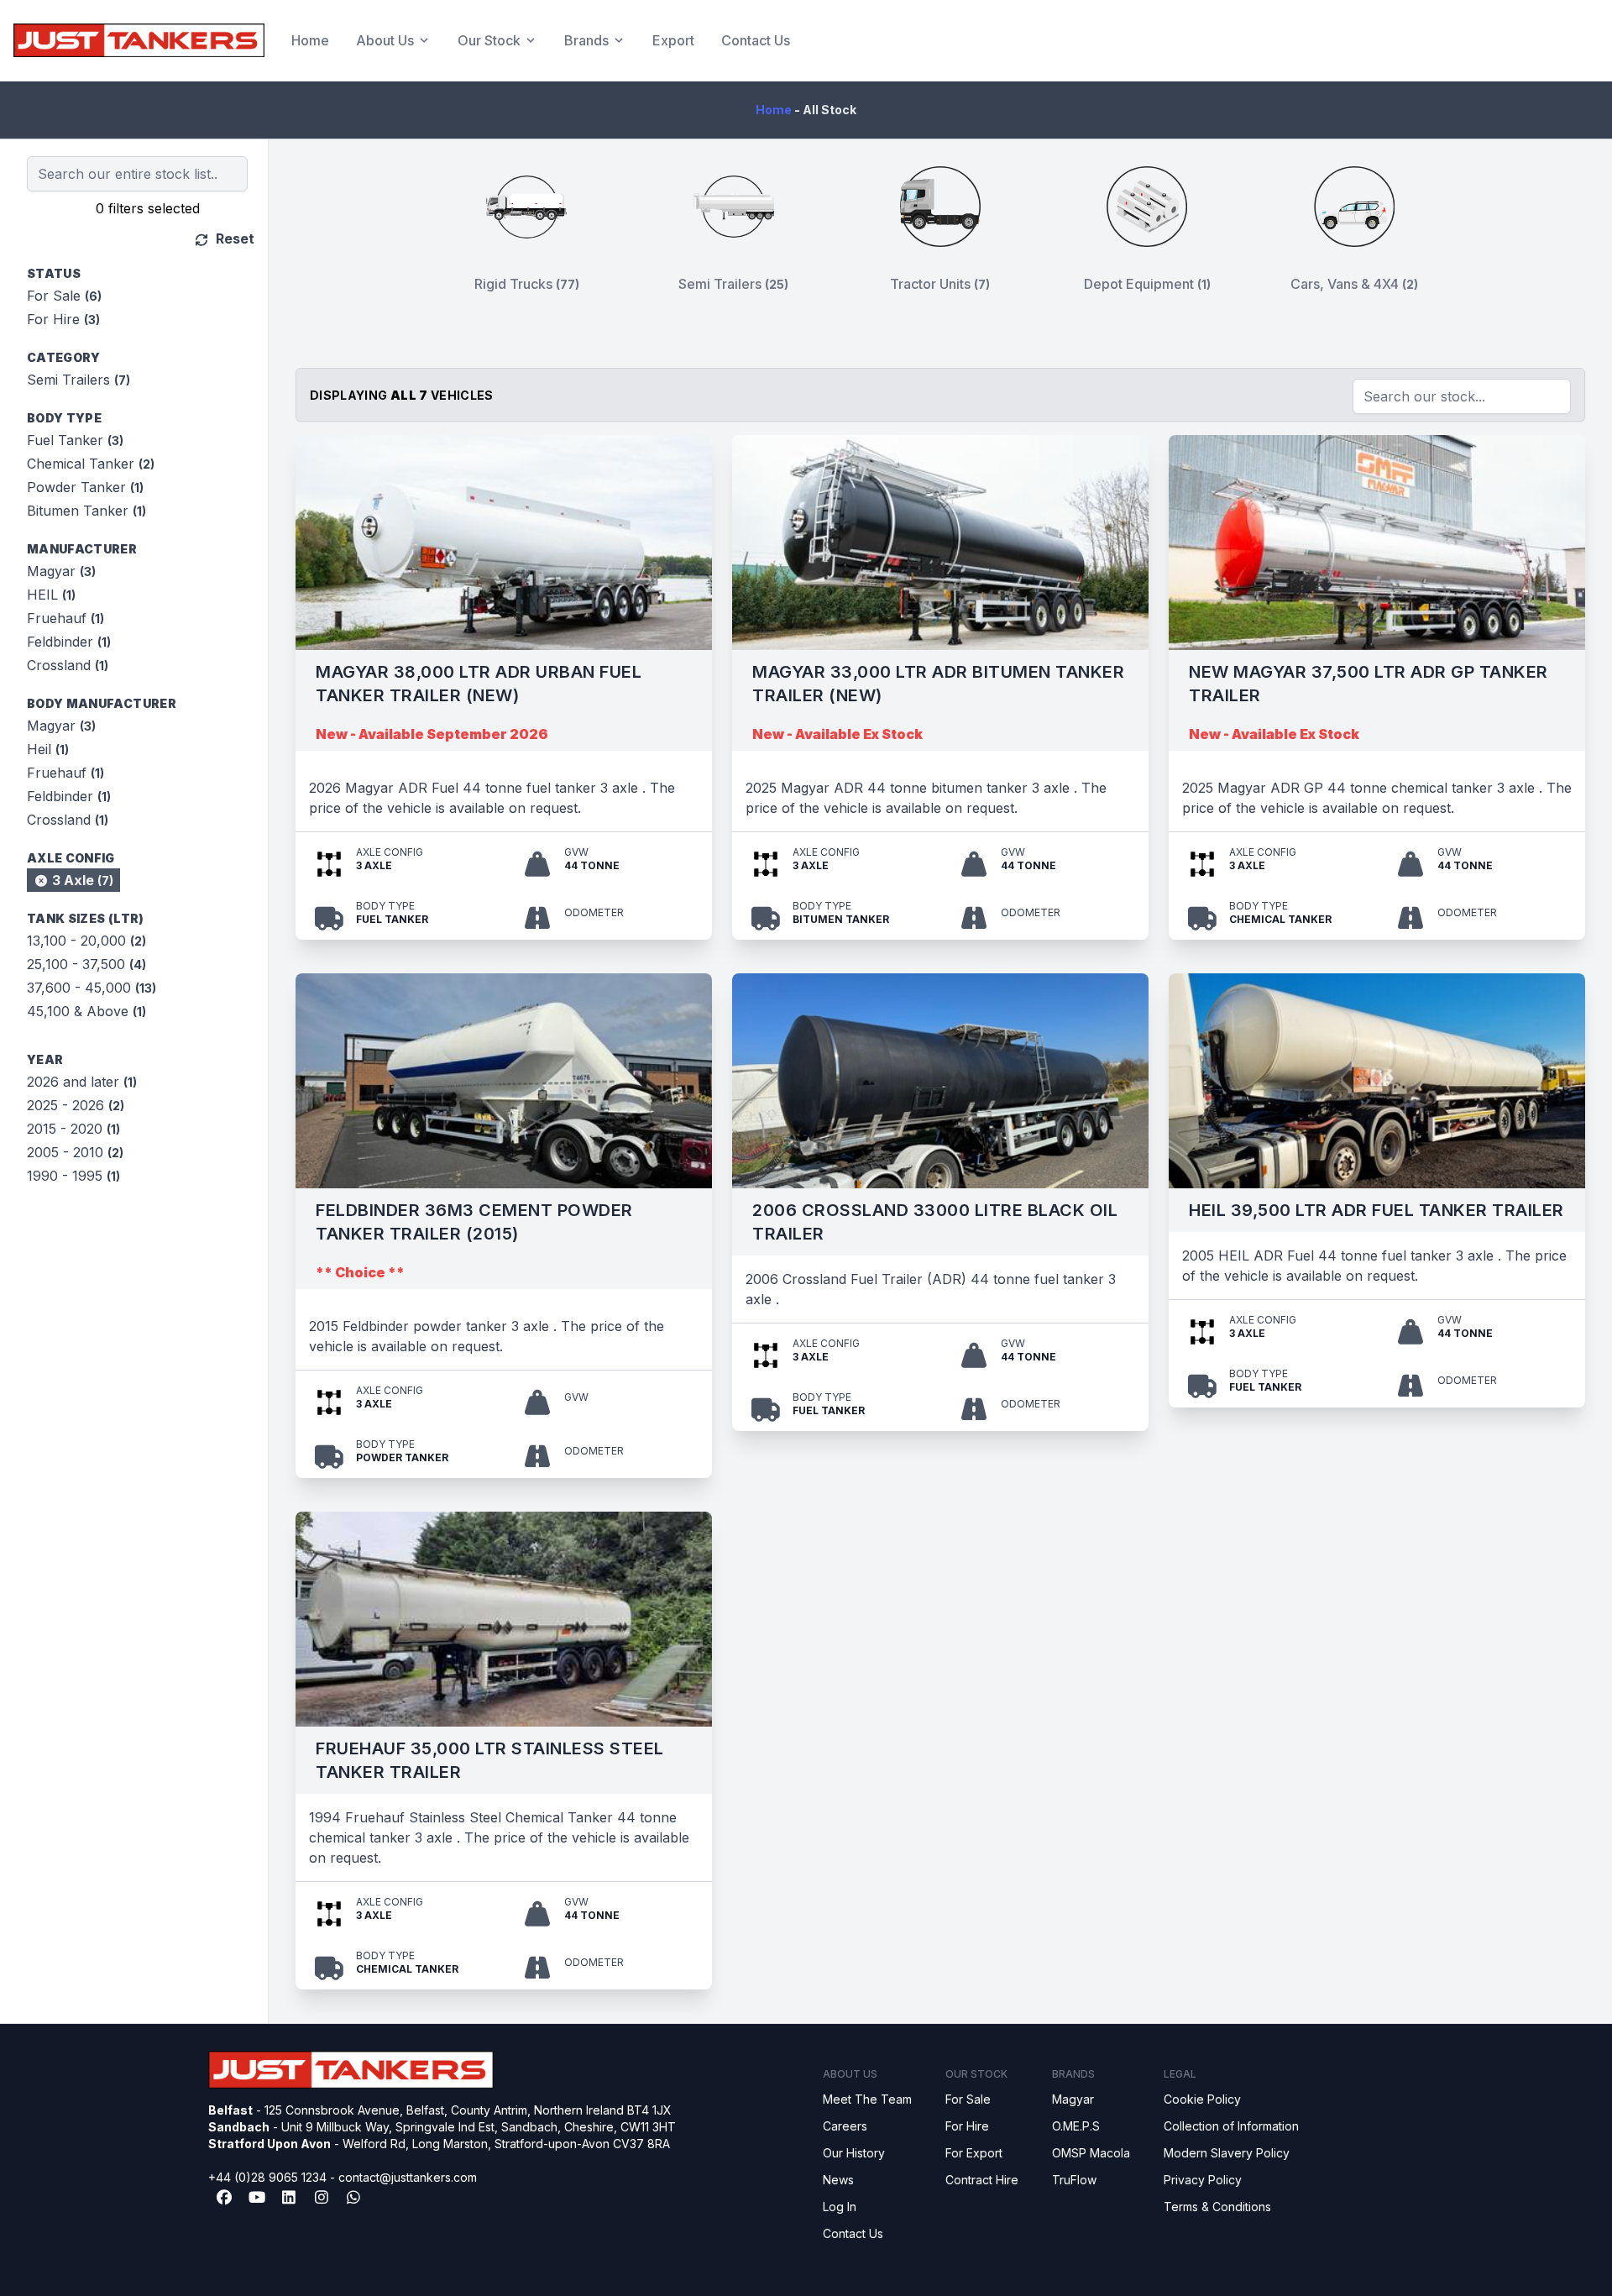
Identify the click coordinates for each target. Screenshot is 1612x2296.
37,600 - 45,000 (92, 988)
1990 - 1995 (73, 1176)
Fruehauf (65, 618)
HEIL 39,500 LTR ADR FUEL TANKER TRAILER (1376, 1210)
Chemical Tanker (91, 464)
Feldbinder (69, 642)
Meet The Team (867, 2099)
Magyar (61, 571)
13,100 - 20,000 (86, 941)
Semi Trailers (79, 380)
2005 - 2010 (75, 1152)
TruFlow (1074, 2180)
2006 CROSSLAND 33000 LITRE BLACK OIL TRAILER (935, 1222)
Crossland (68, 665)
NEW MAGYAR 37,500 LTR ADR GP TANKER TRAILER (1369, 684)
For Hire (63, 319)
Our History (854, 2153)
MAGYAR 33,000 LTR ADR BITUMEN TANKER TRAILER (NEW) (938, 684)
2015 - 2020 (73, 1129)
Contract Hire (982, 2180)
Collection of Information (1231, 2126)
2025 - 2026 (76, 1105)
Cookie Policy (1202, 2099)
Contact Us (756, 40)
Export (673, 40)
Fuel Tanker (75, 440)
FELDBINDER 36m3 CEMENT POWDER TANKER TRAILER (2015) (474, 1222)
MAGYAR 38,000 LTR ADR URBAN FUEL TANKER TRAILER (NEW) (479, 684)
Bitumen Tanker (86, 511)
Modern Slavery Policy (1227, 2153)
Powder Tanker (85, 487)
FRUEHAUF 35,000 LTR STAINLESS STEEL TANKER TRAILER (490, 1760)
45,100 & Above (86, 1011)
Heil (48, 749)
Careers (845, 2126)
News (838, 2180)
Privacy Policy (1203, 2180)
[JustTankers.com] (139, 40)
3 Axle (81, 880)
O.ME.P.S (1076, 2126)
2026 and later (82, 1082)
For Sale (64, 296)
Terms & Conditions (1217, 2207)
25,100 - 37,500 (86, 964)
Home (310, 40)
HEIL (51, 595)
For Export (974, 2153)
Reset (233, 239)
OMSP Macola (1091, 2153)
